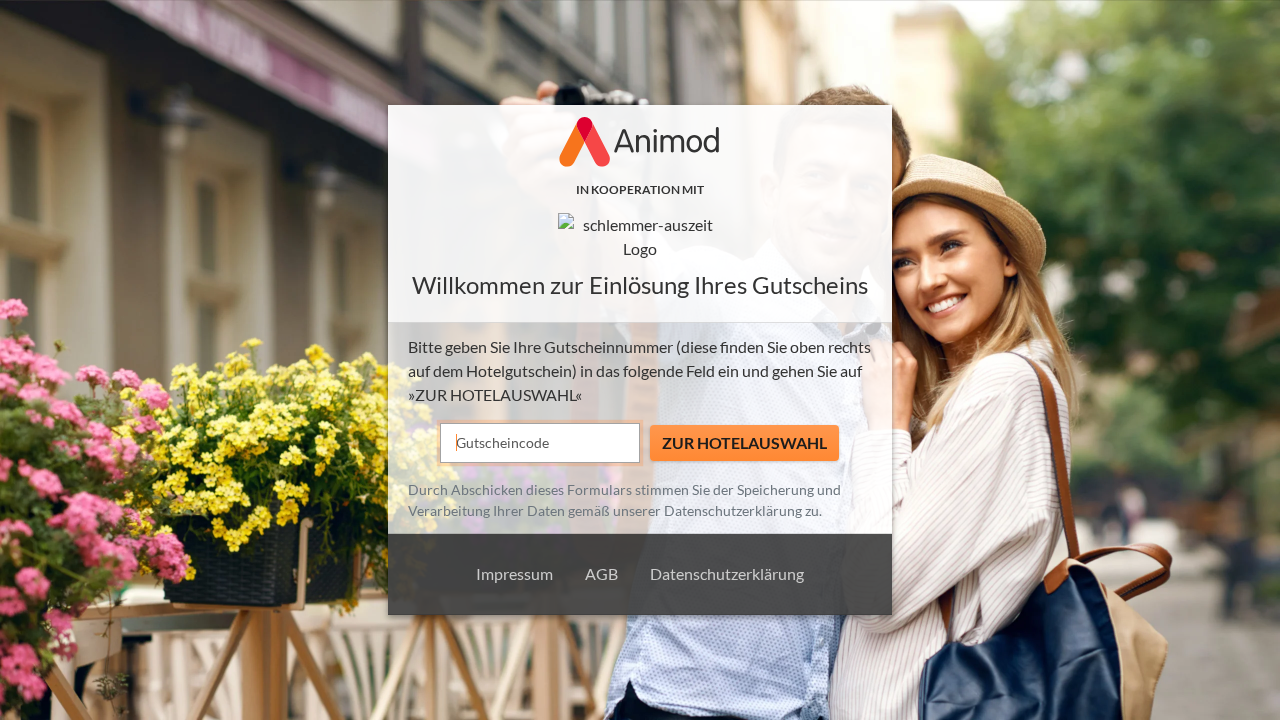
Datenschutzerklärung (733, 510)
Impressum (514, 573)
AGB (601, 573)
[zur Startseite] (639, 237)
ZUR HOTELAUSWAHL (744, 442)
